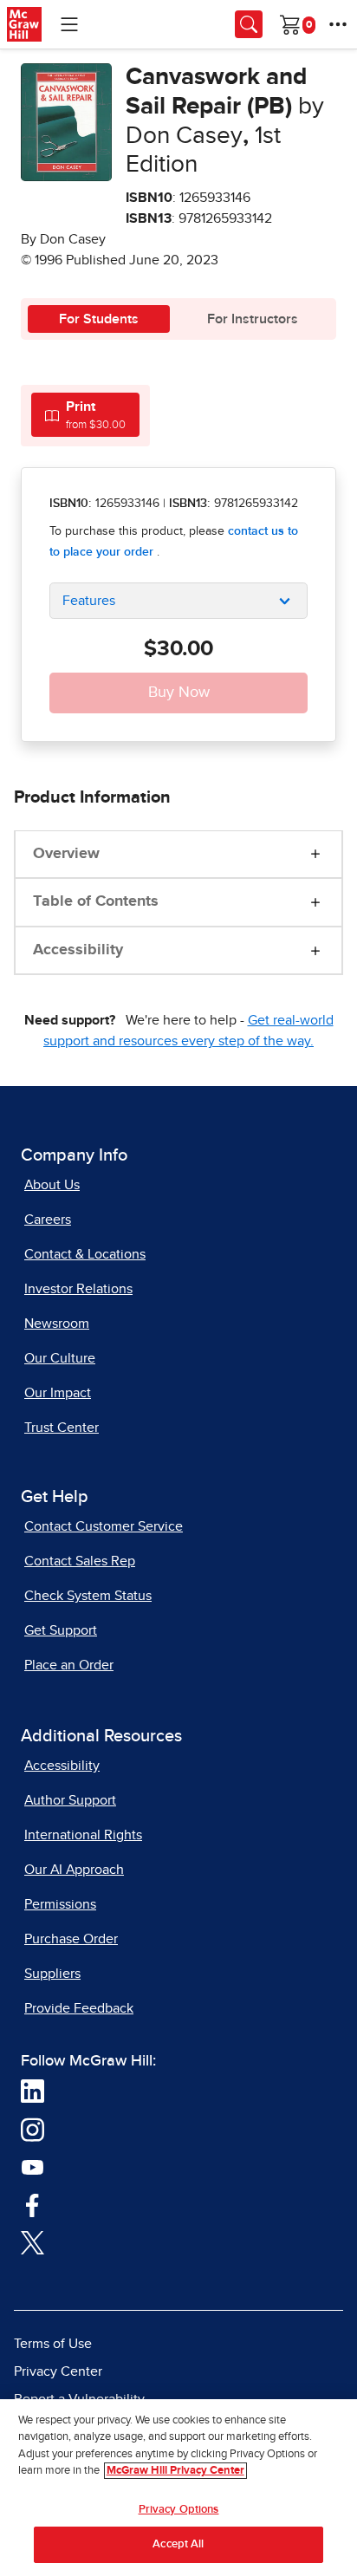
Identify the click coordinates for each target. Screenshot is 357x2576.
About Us (52, 1185)
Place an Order (69, 1665)
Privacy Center (58, 2371)
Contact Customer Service (104, 1526)
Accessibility (78, 950)
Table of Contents (96, 901)
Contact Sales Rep (80, 1561)
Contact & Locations (85, 1254)
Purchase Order (71, 1939)
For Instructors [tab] (253, 319)
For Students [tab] (99, 319)
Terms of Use (53, 2344)
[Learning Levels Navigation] (69, 24)
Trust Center (62, 1428)
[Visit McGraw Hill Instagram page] (32, 2129)
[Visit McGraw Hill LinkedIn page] (32, 2091)
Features (89, 601)
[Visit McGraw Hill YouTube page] (32, 2166)
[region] (178, 2488)
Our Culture (60, 1358)
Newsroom (57, 1324)
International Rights (83, 1835)
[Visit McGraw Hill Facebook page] (32, 2204)
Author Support (70, 1800)
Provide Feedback (79, 2008)
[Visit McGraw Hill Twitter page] (32, 2241)
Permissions (60, 1904)
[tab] (85, 415)
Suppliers (52, 1974)
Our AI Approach (74, 1870)
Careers (48, 1220)
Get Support (61, 1630)
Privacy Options (179, 2510)
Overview (66, 854)
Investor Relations (78, 1289)
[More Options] (338, 24)
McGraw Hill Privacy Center (175, 2471)
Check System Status (88, 1596)
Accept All (178, 2544)
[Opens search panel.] (249, 24)
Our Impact (58, 1393)
